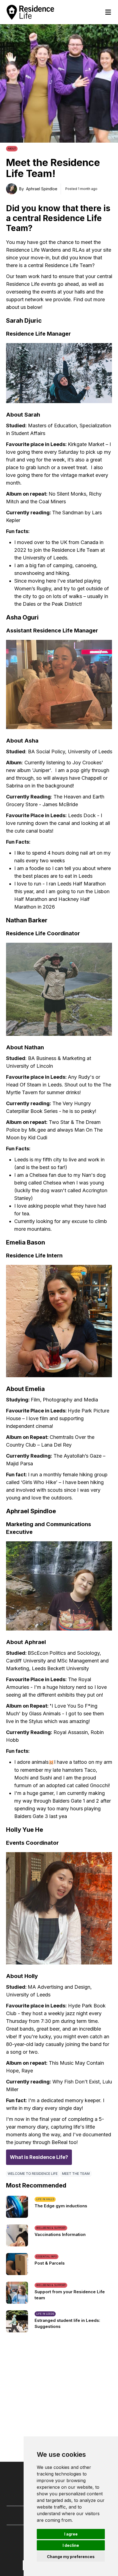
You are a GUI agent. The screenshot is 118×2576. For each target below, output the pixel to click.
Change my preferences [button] (71, 2557)
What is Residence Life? (39, 2157)
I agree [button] (71, 2534)
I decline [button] (71, 2545)
